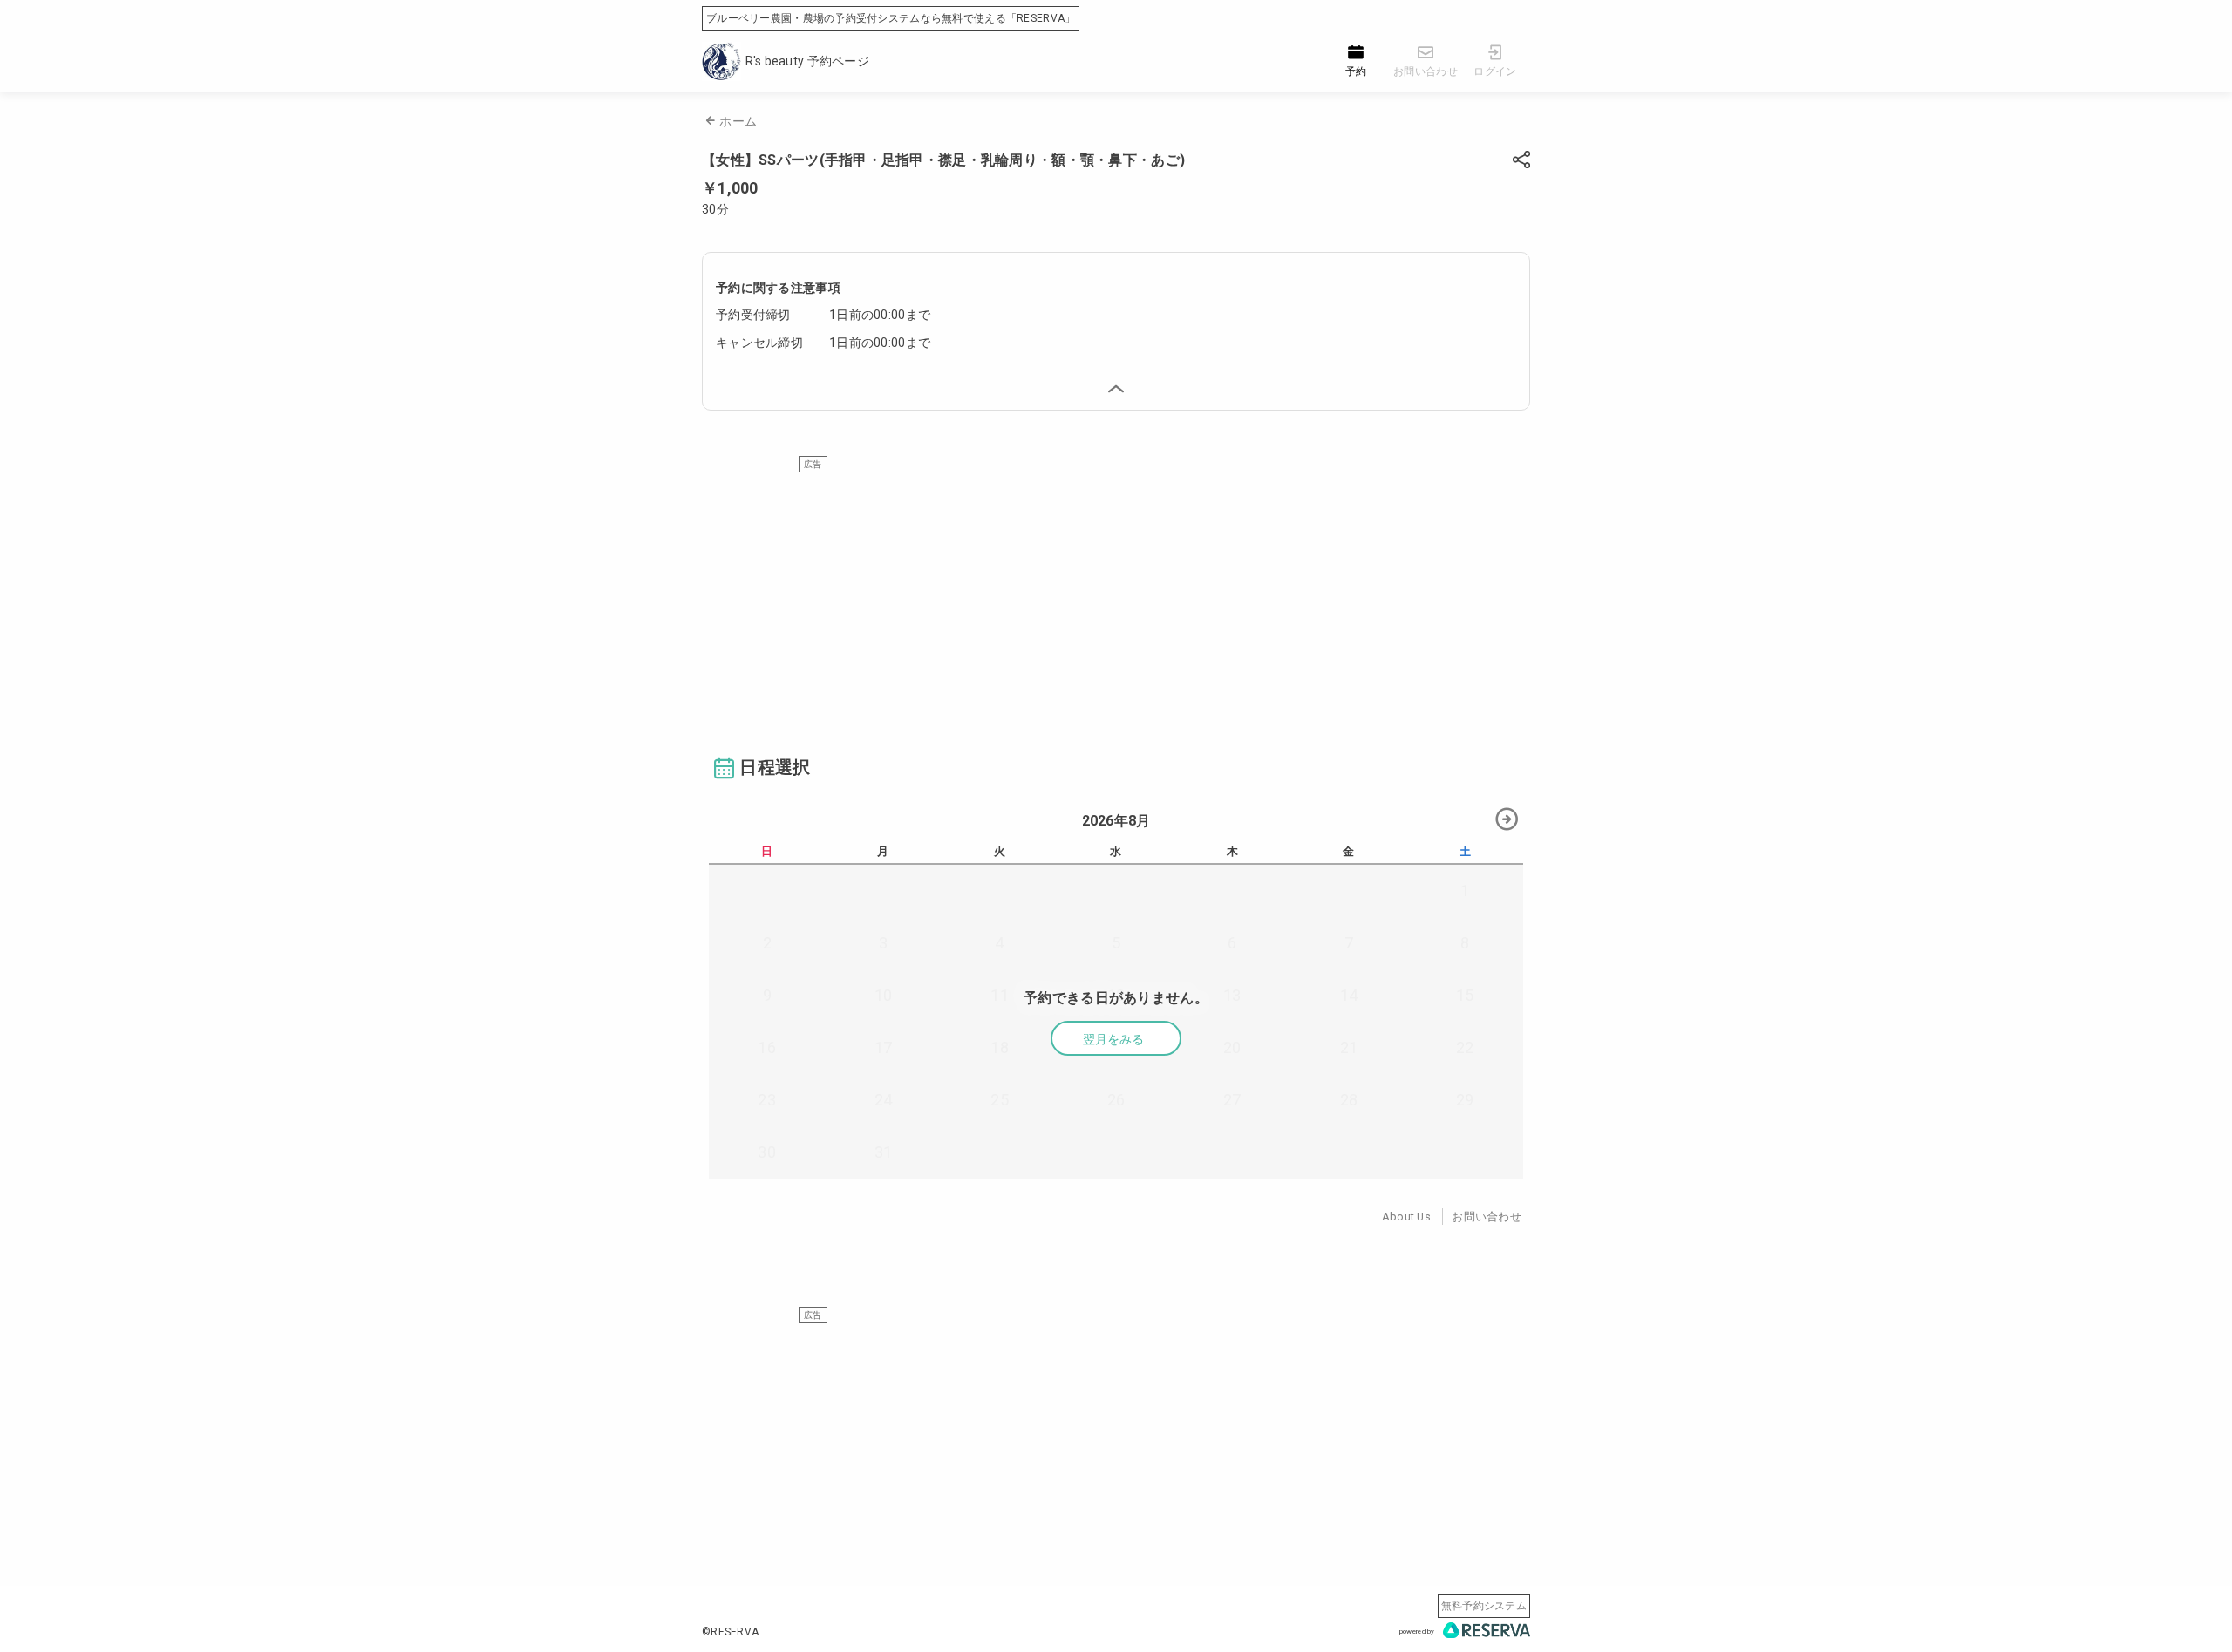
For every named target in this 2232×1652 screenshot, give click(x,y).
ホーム (738, 121)
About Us (1406, 1217)
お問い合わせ (1487, 1217)
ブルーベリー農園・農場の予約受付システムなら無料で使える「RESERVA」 (891, 18)
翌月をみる (1113, 1039)
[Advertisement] (1116, 595)
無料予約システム (1484, 1606)
